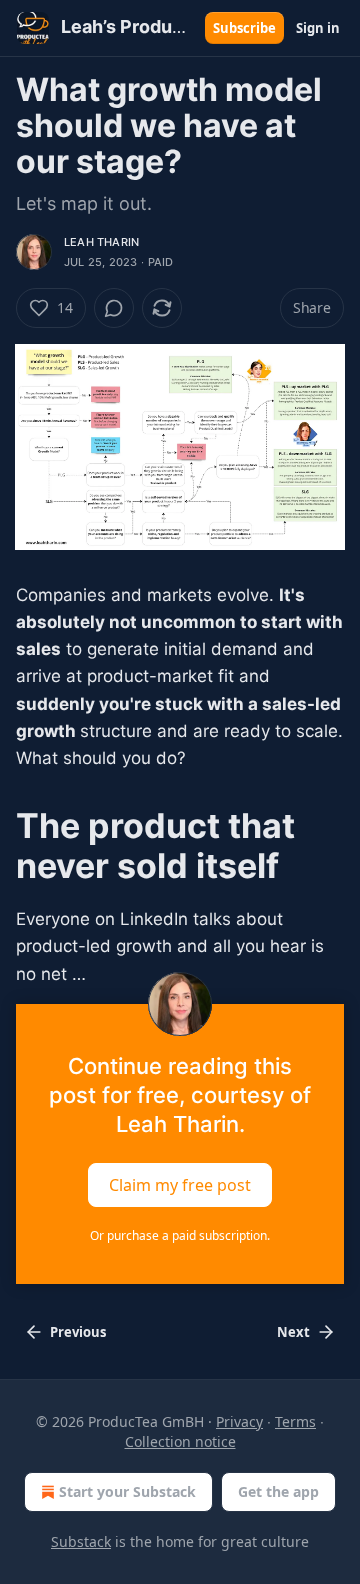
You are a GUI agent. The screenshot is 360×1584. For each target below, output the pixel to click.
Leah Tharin (101, 242)
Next (293, 1332)
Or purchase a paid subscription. (180, 1235)
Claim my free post (180, 1184)
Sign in (318, 28)
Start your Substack (127, 1491)
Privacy (239, 1421)
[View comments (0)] (114, 308)
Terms (295, 1421)
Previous (78, 1332)
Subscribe (244, 28)
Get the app (278, 1491)
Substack (81, 1541)
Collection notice (180, 1441)
